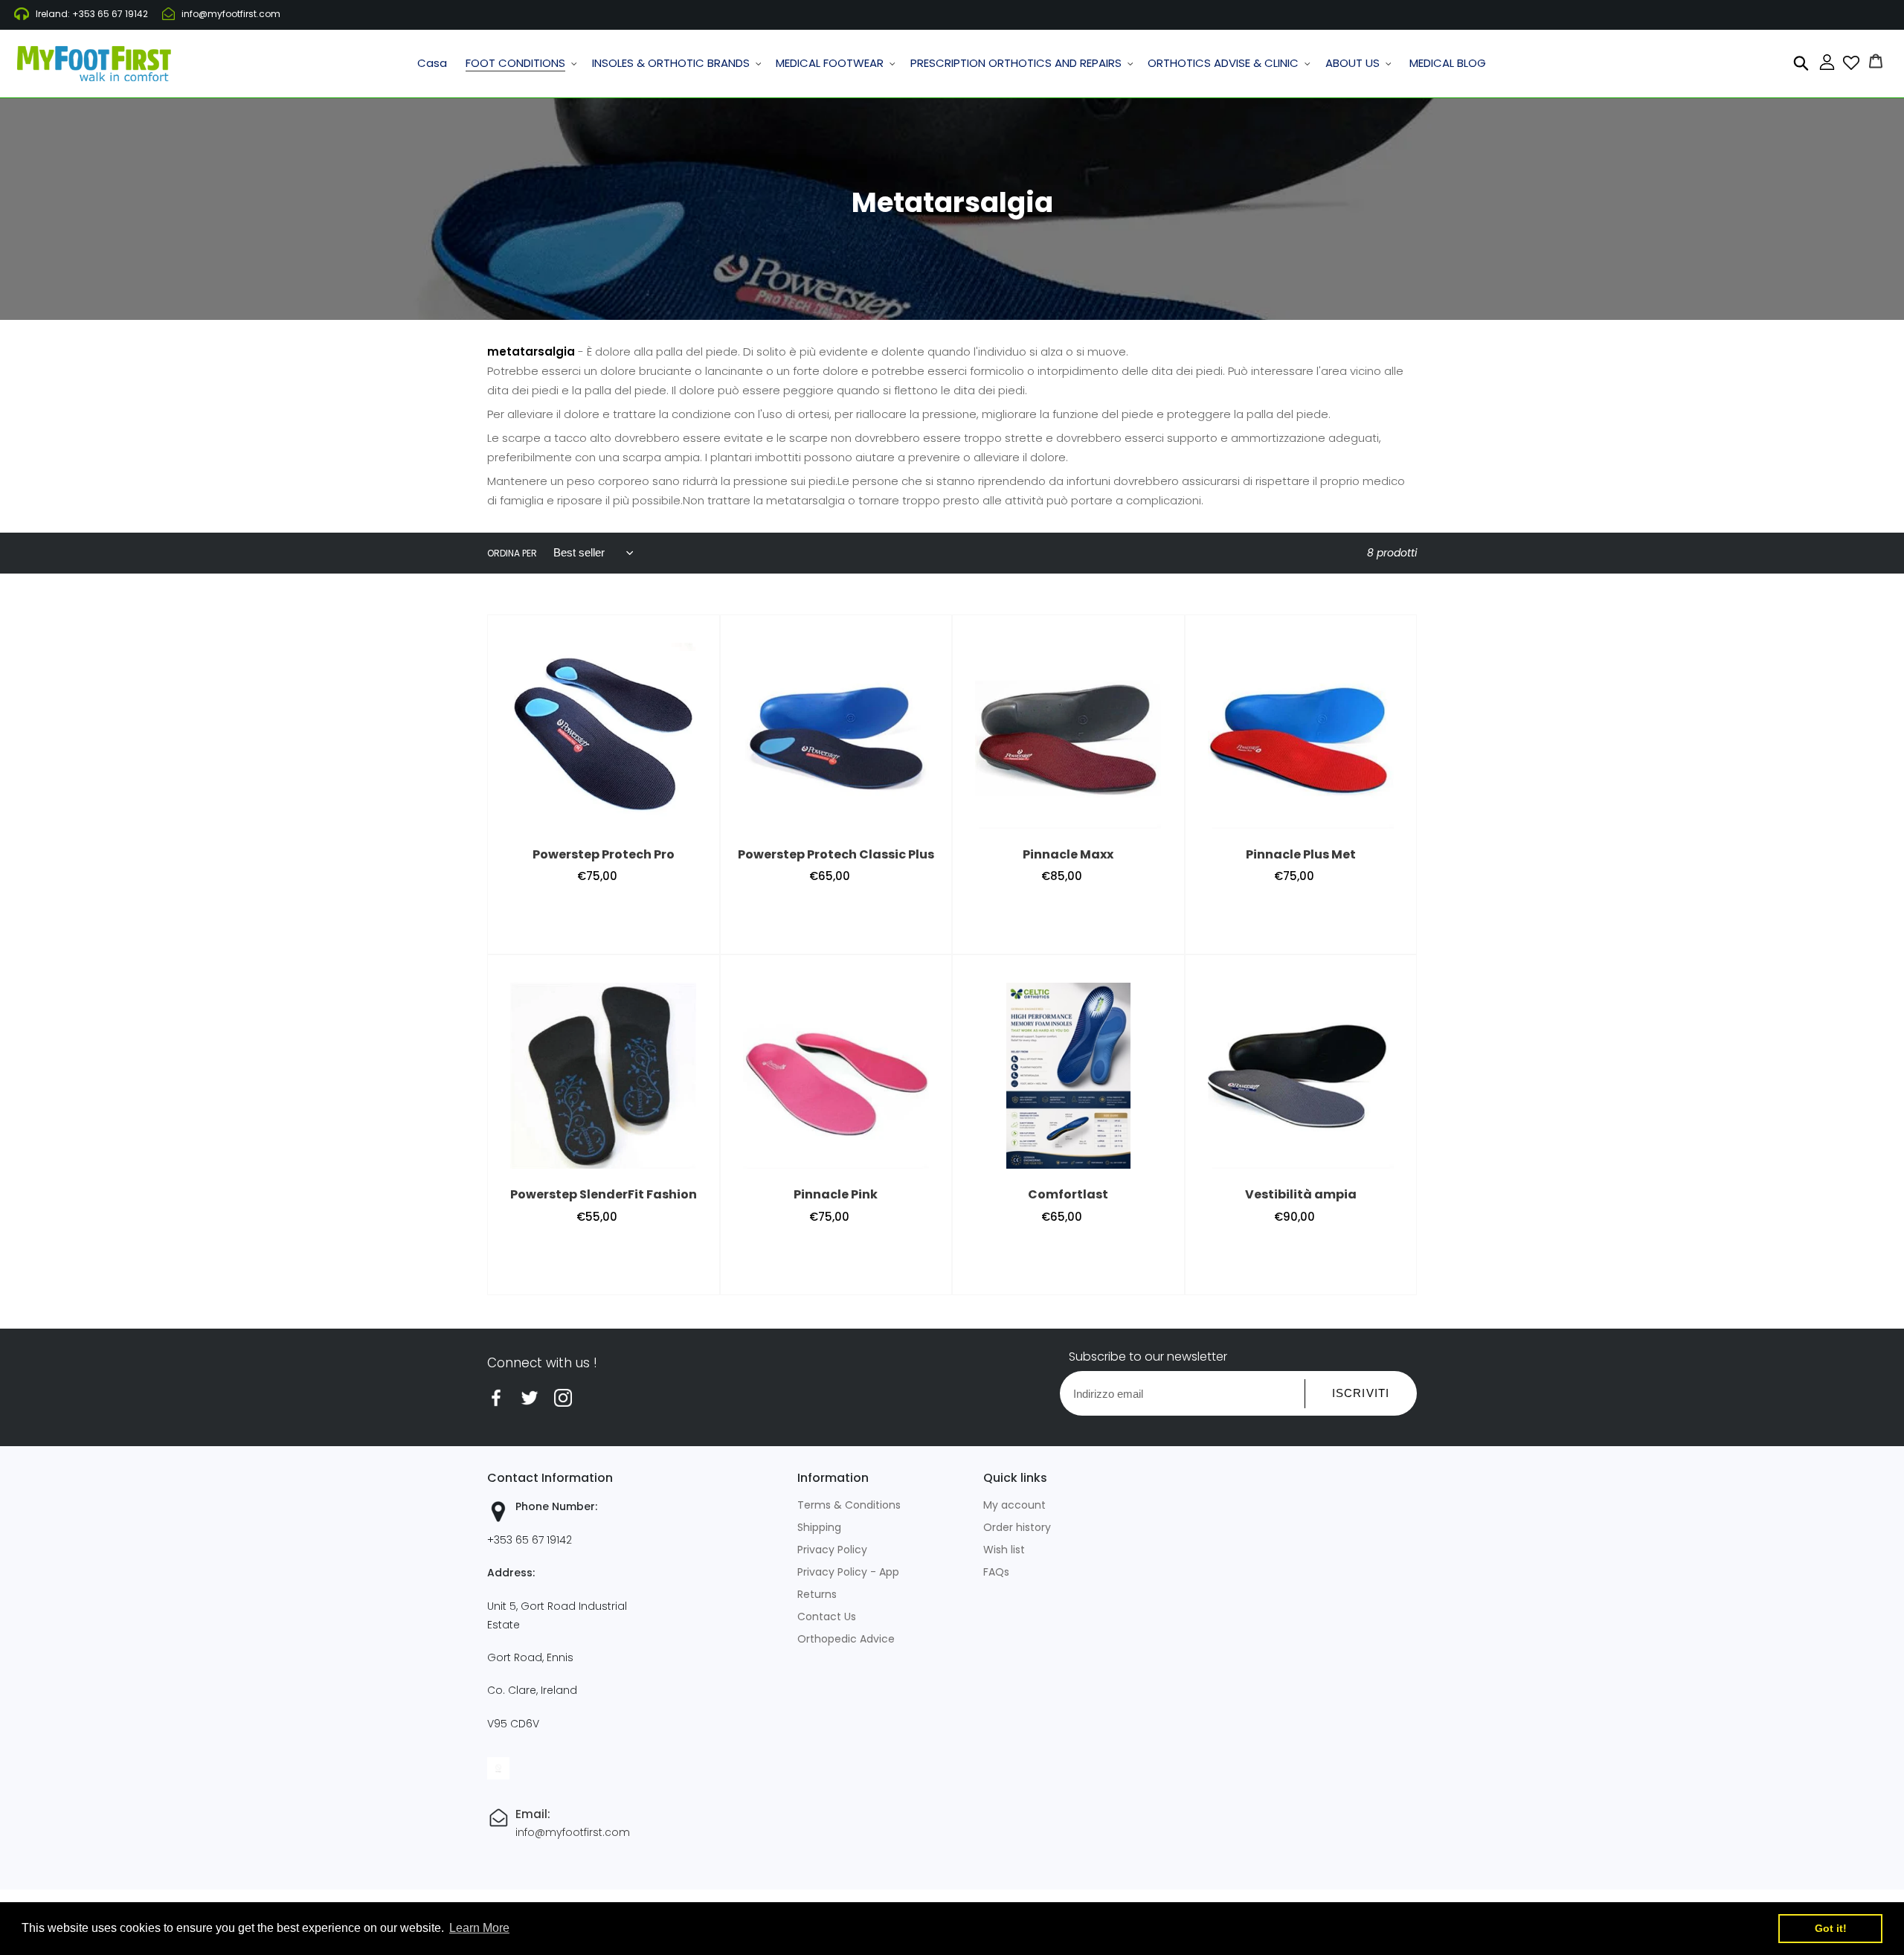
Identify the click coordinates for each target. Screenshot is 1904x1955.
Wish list (1004, 1550)
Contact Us (827, 1617)
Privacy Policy (832, 1550)
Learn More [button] (479, 1928)
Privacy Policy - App (848, 1572)
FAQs (996, 1572)
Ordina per (512, 553)
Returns (817, 1594)
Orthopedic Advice (846, 1639)
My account (1014, 1505)
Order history (1017, 1527)
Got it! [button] (1831, 1928)
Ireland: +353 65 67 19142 (92, 14)
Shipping (819, 1527)
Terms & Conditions (849, 1505)
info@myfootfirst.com (231, 14)
